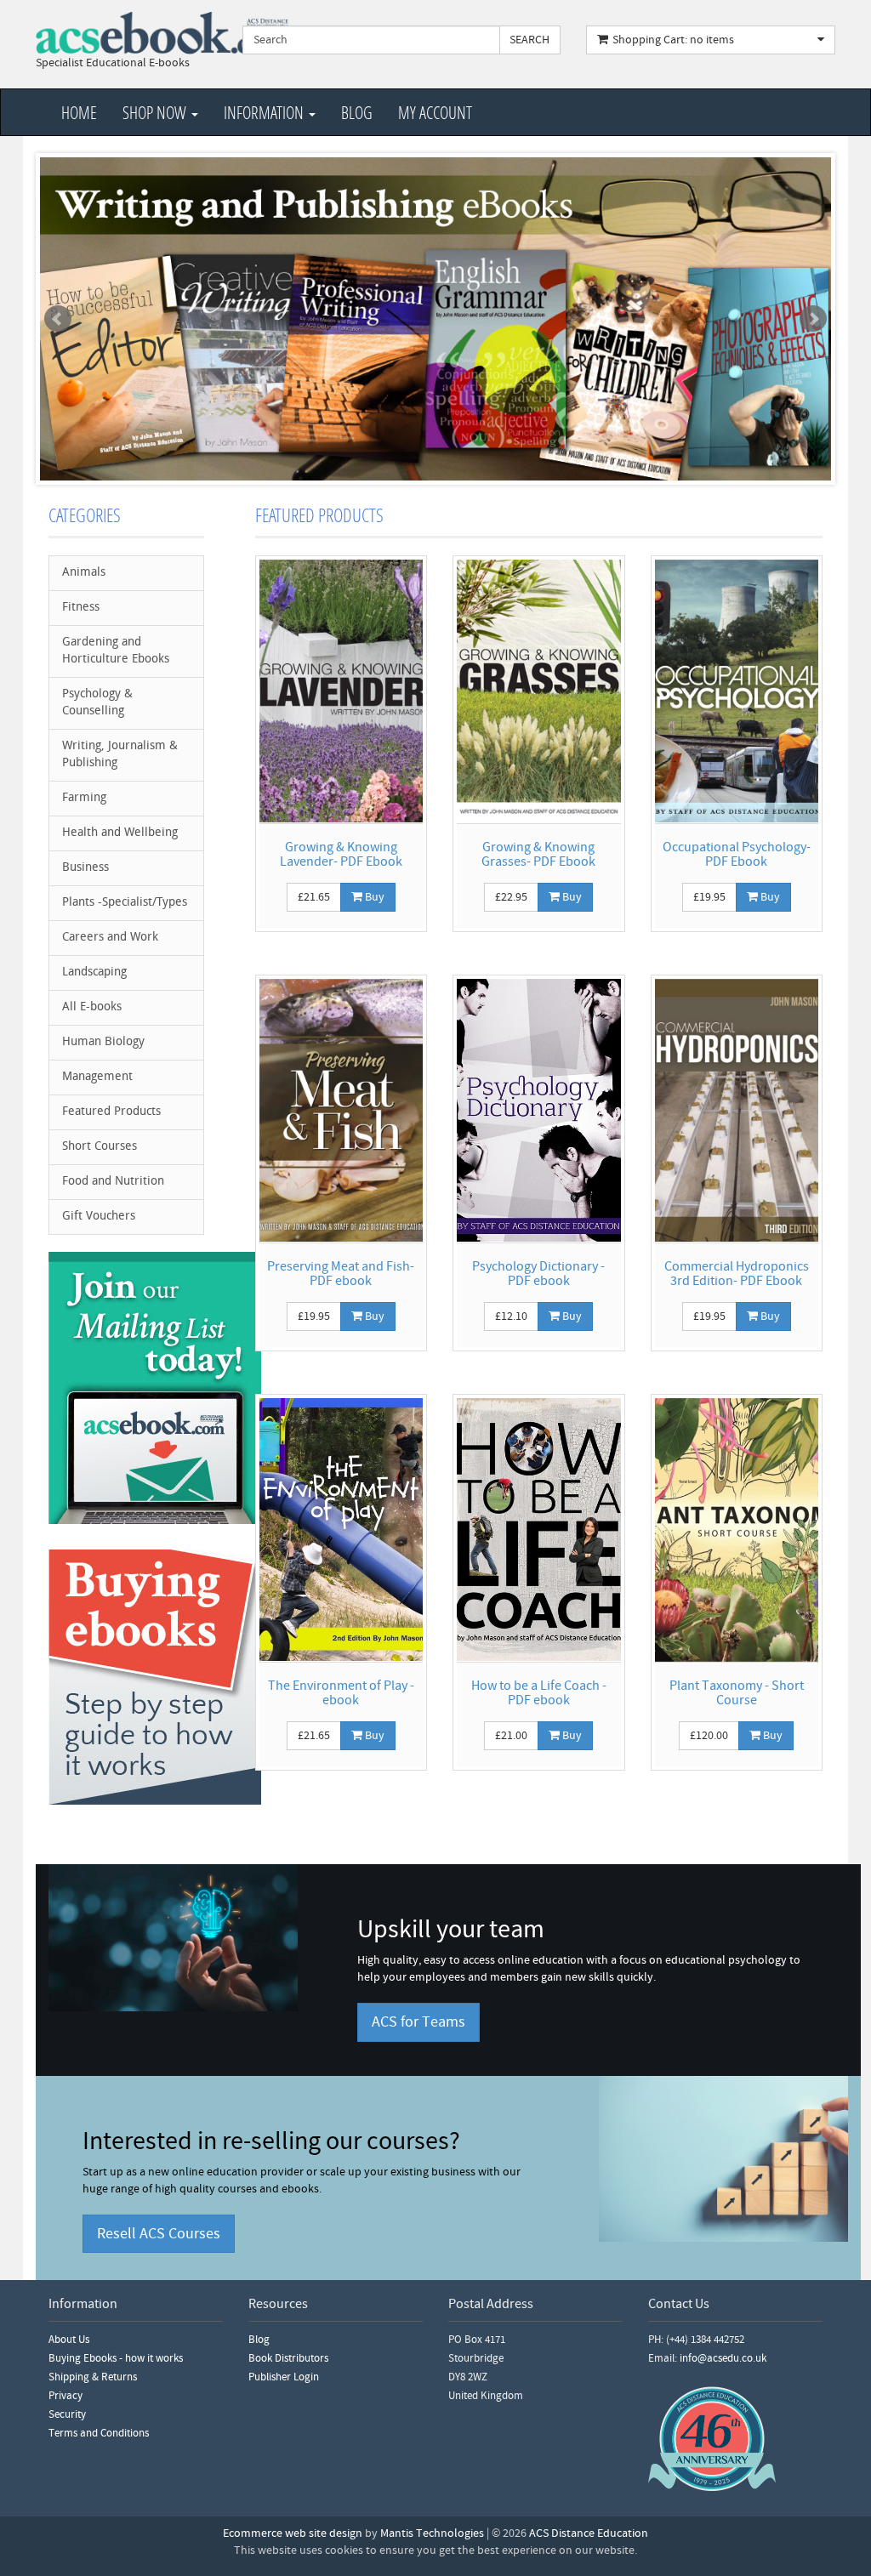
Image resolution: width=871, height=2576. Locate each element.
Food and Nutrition (113, 1182)
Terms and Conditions (99, 2433)
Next (813, 319)
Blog (357, 112)
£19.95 (709, 897)
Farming (84, 798)
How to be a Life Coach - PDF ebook (539, 1693)
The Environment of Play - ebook (341, 1693)
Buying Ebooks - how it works (116, 2358)
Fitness (81, 608)
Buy (373, 897)
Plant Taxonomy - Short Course (737, 1693)
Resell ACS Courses (159, 2234)
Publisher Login (284, 2377)
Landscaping (94, 972)
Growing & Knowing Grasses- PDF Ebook (538, 855)
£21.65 (314, 897)
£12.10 (511, 1316)
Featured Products (111, 1112)
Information (265, 112)
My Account (435, 112)
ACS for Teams (418, 2022)
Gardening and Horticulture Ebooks (116, 651)
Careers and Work (110, 938)
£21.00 (511, 1736)
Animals (84, 573)
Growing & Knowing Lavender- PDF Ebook (341, 855)
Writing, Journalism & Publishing (120, 755)
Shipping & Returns (93, 2377)
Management (97, 1077)
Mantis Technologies (432, 2533)
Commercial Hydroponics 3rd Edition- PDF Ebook (737, 1274)
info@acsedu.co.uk (723, 2358)
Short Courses (100, 1147)
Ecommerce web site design (293, 2533)
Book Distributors (288, 2358)
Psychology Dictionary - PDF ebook (538, 1274)
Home (79, 112)
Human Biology (103, 1042)
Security (67, 2414)
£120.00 (709, 1736)
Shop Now (156, 112)
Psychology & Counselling (97, 703)
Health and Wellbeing (120, 833)
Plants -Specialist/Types (125, 903)
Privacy (65, 2396)
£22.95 (511, 897)
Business (85, 868)
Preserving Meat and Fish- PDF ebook (341, 1274)
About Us (69, 2340)
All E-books (92, 1007)
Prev (58, 319)
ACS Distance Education (589, 2533)
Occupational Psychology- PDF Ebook (737, 855)
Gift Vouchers (99, 1217)
